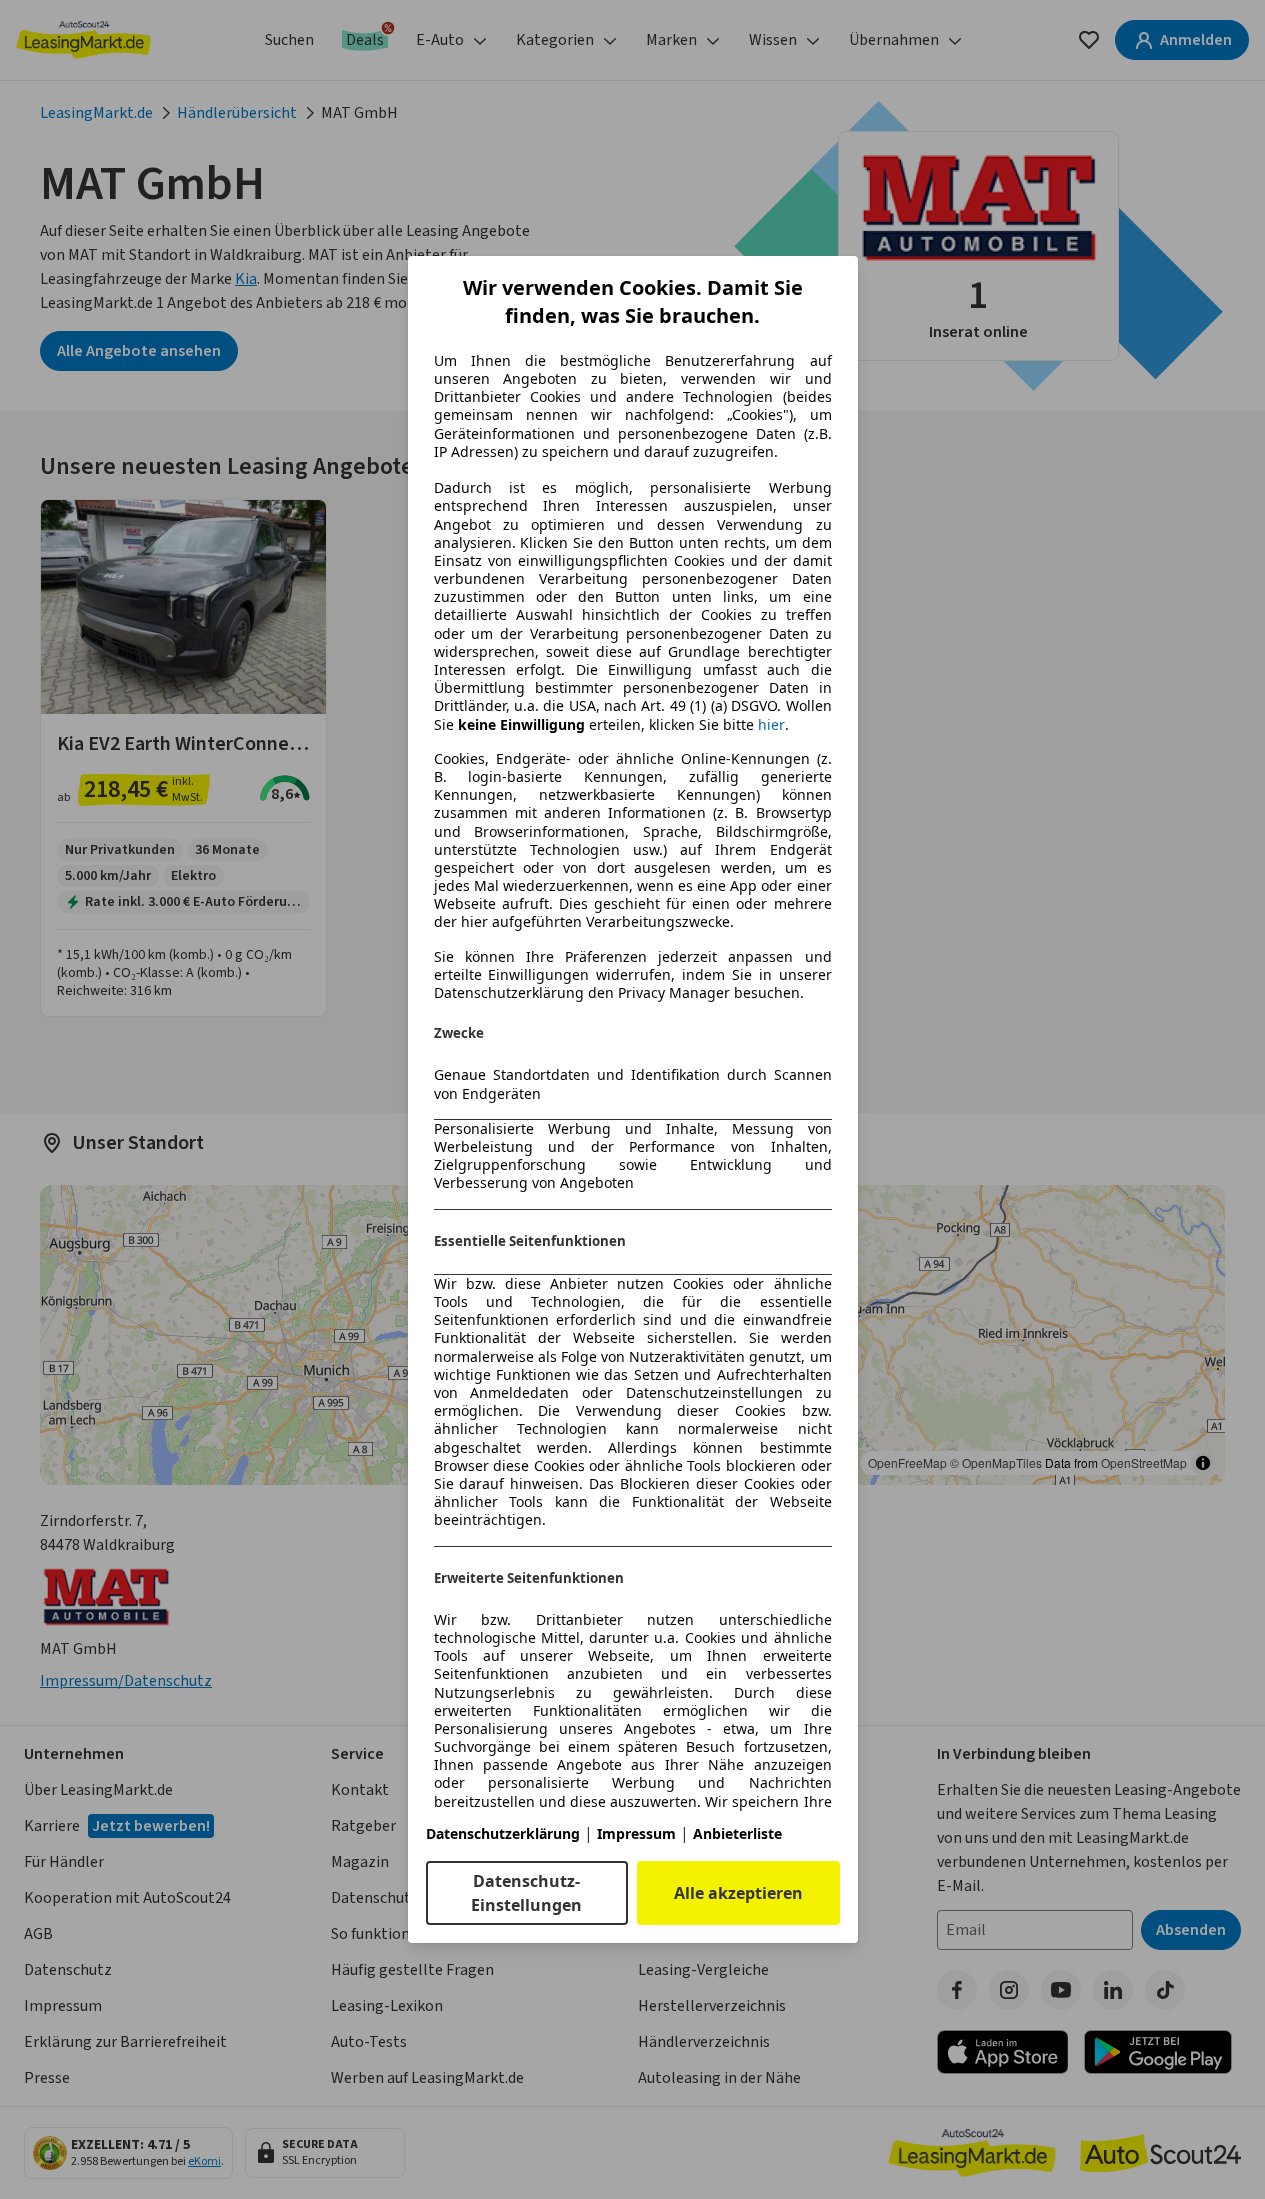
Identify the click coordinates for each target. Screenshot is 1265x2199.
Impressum (636, 1833)
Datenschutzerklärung (503, 1833)
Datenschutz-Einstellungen (526, 1893)
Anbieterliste (737, 1833)
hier (771, 725)
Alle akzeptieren (738, 1893)
